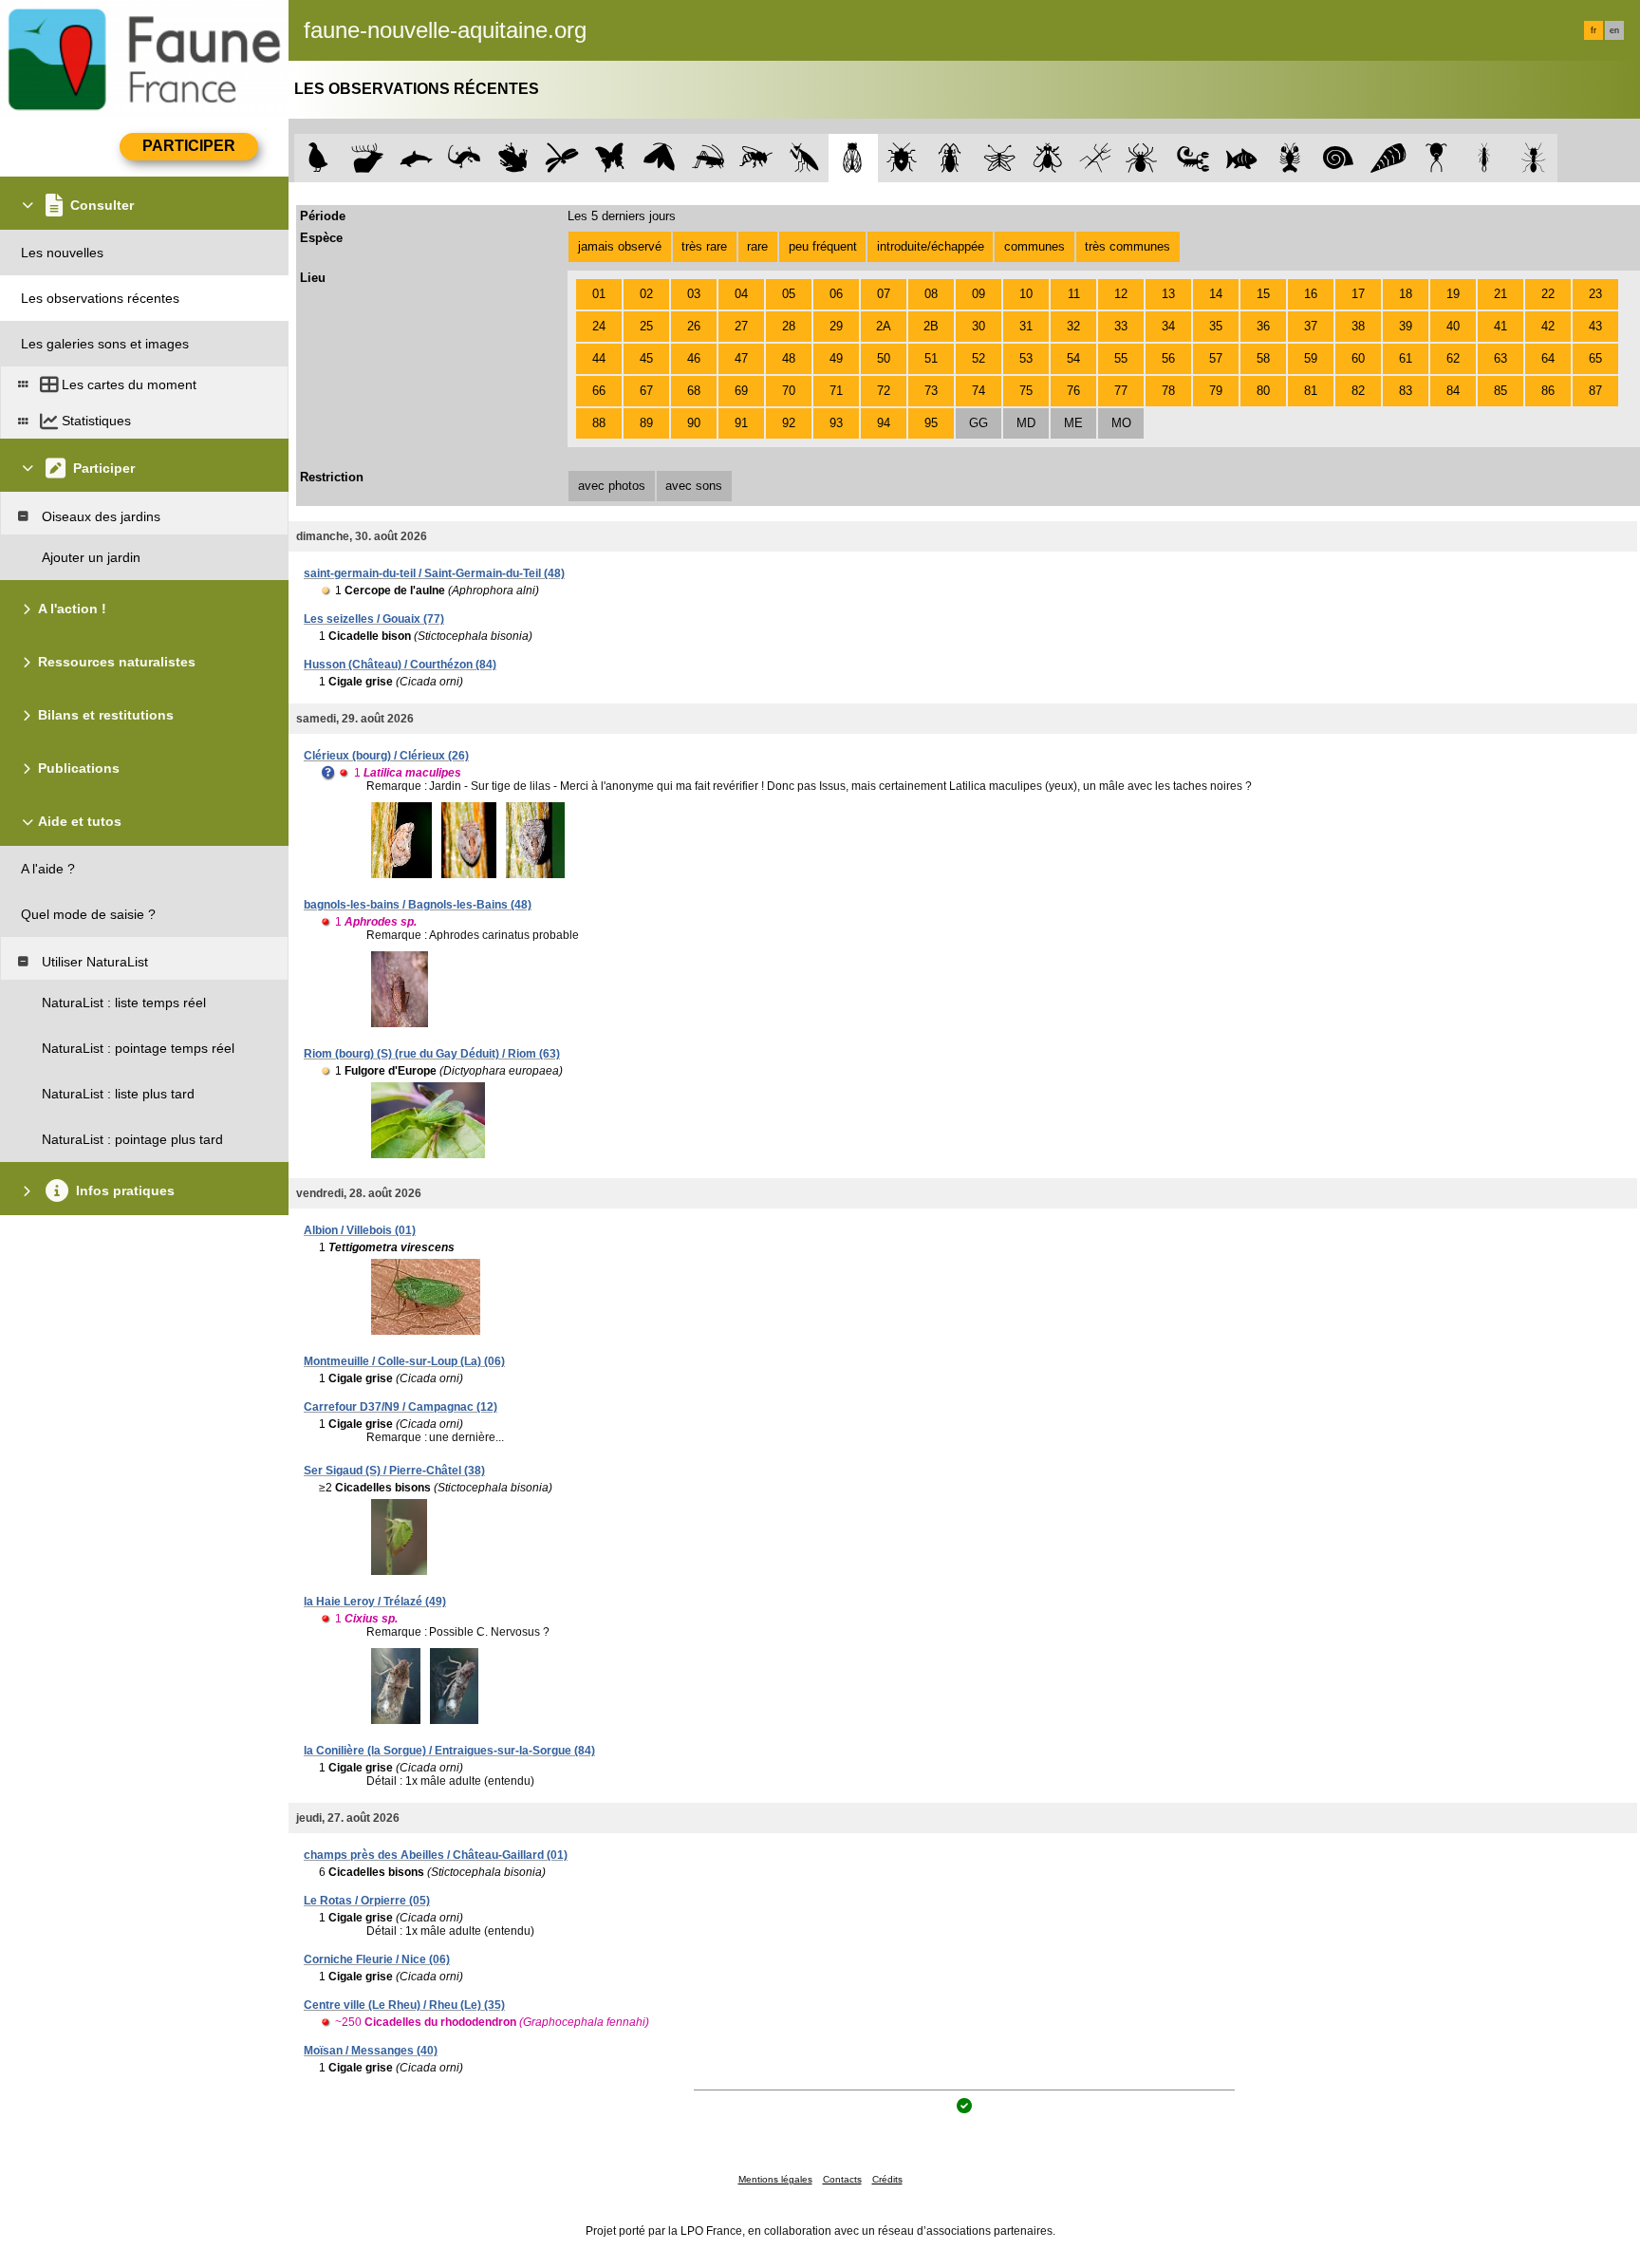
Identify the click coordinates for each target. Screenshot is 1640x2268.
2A (884, 326)
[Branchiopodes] (1436, 158)
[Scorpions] (1193, 158)
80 (1263, 391)
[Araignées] (1145, 158)
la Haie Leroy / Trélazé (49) (375, 1602)
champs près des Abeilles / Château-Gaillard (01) (436, 1855)
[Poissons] (1242, 158)
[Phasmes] (1096, 158)
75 (1026, 391)
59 (1311, 358)
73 (931, 391)
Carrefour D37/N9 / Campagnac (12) (401, 1407)
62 (1453, 358)
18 (1406, 294)
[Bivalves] (1388, 158)
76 (1073, 391)
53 (1026, 358)
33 (1121, 326)
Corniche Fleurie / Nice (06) (377, 1959)
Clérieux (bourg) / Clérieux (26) (386, 756)
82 (1358, 391)
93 (836, 423)
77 (1121, 391)
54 (1073, 358)
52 (978, 358)
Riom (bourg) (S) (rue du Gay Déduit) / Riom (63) (432, 1054)
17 (1358, 294)
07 (884, 294)
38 (1358, 326)
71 (836, 391)
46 (694, 358)
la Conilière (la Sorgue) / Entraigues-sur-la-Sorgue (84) (449, 1751)
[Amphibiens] (513, 158)
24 (599, 326)
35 (1216, 326)
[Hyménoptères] (756, 158)
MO (1121, 423)
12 (1121, 294)
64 (1548, 358)
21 (1500, 294)
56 (1168, 358)
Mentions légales (775, 2179)
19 (1453, 294)
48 (789, 358)
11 (1074, 294)
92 (789, 423)
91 (741, 423)
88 (599, 423)
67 (646, 391)
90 (694, 423)
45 (646, 358)
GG (978, 423)
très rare (704, 246)
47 (741, 358)
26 (694, 326)
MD (1026, 423)
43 (1595, 326)
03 (694, 294)
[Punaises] (902, 158)
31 (1026, 326)
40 (1453, 326)
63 (1500, 358)
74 (978, 391)
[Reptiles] (465, 158)
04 (741, 294)
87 (1595, 391)
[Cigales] (853, 158)
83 (1406, 391)
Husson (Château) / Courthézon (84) (400, 665)
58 (1263, 358)
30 (978, 326)
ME (1073, 423)
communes (1034, 246)
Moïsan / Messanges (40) (371, 2051)
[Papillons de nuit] (659, 158)
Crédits (887, 2179)
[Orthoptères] (708, 158)
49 (836, 358)
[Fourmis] (1533, 158)
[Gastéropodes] (1339, 158)
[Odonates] (561, 158)
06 (836, 294)
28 (789, 326)
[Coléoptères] (950, 158)
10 (1026, 294)
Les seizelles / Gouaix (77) (374, 619)
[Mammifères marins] (416, 158)
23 (1595, 294)
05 (789, 294)
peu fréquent (823, 246)
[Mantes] (804, 158)
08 (931, 294)
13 (1168, 294)
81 (1311, 391)
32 (1073, 326)
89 (646, 423)
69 (741, 391)
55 (1121, 358)
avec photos (612, 486)
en (1614, 30)
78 (1168, 391)
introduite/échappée (931, 246)
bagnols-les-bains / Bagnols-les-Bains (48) (418, 905)
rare (757, 246)
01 (599, 294)
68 (694, 391)
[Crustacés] (1290, 158)
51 (931, 358)
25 (646, 326)
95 (931, 423)
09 (978, 294)
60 (1358, 358)
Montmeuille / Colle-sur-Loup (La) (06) (404, 1361)
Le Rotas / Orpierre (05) (367, 1901)
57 (1216, 358)
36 (1263, 326)
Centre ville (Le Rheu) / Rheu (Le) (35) (404, 2005)
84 (1453, 391)
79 (1216, 391)
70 (789, 391)
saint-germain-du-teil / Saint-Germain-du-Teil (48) (434, 573)
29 (836, 326)
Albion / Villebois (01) (360, 1230)
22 (1548, 294)
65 (1595, 358)
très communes (1127, 246)
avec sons (694, 486)
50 (884, 358)
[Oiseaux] (318, 158)
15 (1263, 294)
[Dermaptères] (1485, 158)
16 (1311, 294)
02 (646, 294)
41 (1500, 326)
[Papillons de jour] (611, 158)
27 (741, 326)
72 (884, 391)
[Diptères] (1047, 158)
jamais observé (620, 246)
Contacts (842, 2179)
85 (1500, 391)
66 (599, 391)
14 (1216, 294)
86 (1548, 391)
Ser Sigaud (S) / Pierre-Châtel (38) (394, 1471)
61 (1406, 358)
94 (884, 423)
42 (1548, 326)
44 (599, 358)
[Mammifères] (368, 158)
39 (1406, 326)
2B (931, 326)
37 (1311, 326)
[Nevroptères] (999, 158)
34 (1168, 326)
